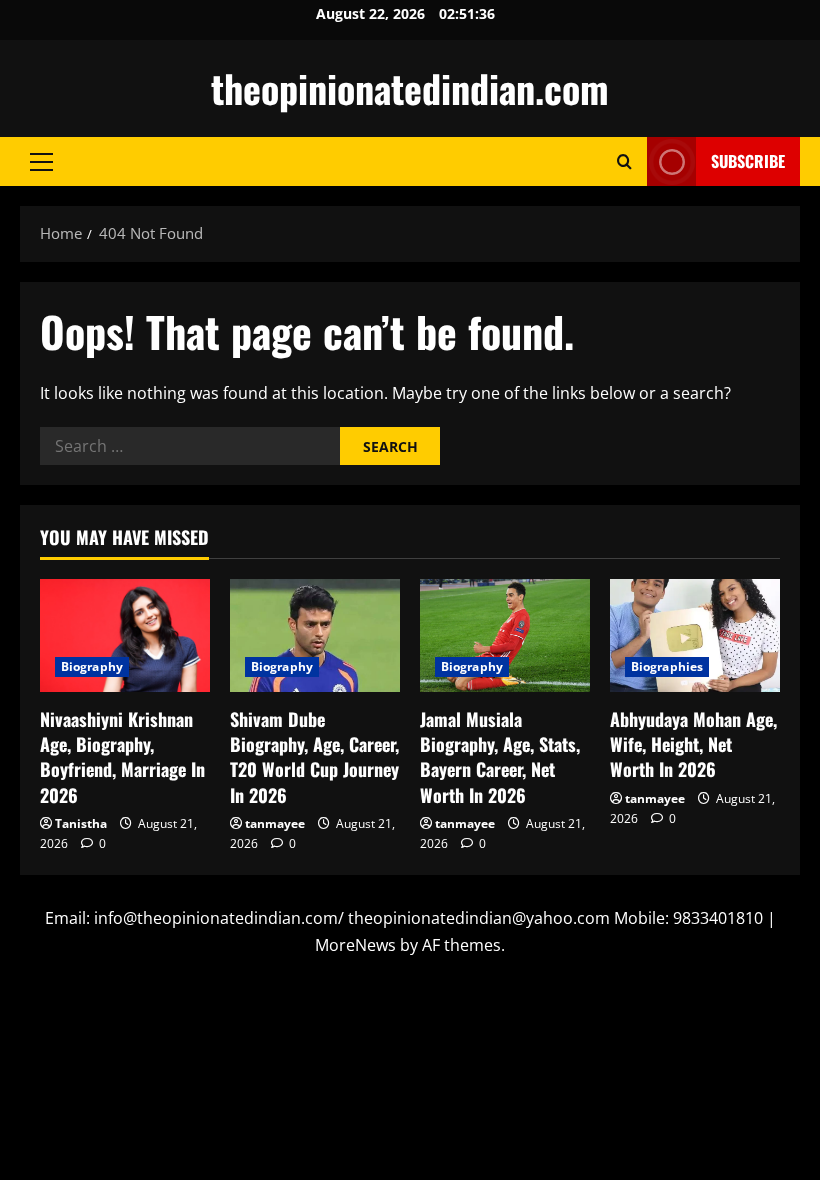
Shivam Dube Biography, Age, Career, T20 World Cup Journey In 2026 (314, 757)
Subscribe (748, 161)
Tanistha (81, 823)
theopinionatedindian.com (410, 88)
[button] (41, 162)
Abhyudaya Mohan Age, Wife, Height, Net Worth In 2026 (693, 744)
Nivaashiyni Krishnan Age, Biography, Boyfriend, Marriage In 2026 (122, 757)
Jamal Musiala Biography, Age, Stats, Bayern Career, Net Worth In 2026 (500, 757)
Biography (92, 666)
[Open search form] (624, 161)
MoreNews (355, 945)
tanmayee (275, 823)
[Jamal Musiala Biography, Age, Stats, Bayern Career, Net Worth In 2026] (505, 635)
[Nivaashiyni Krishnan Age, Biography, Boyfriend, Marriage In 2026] (125, 635)
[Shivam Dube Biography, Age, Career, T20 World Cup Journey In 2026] (315, 635)
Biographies (667, 666)
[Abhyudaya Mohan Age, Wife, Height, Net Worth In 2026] (695, 635)
